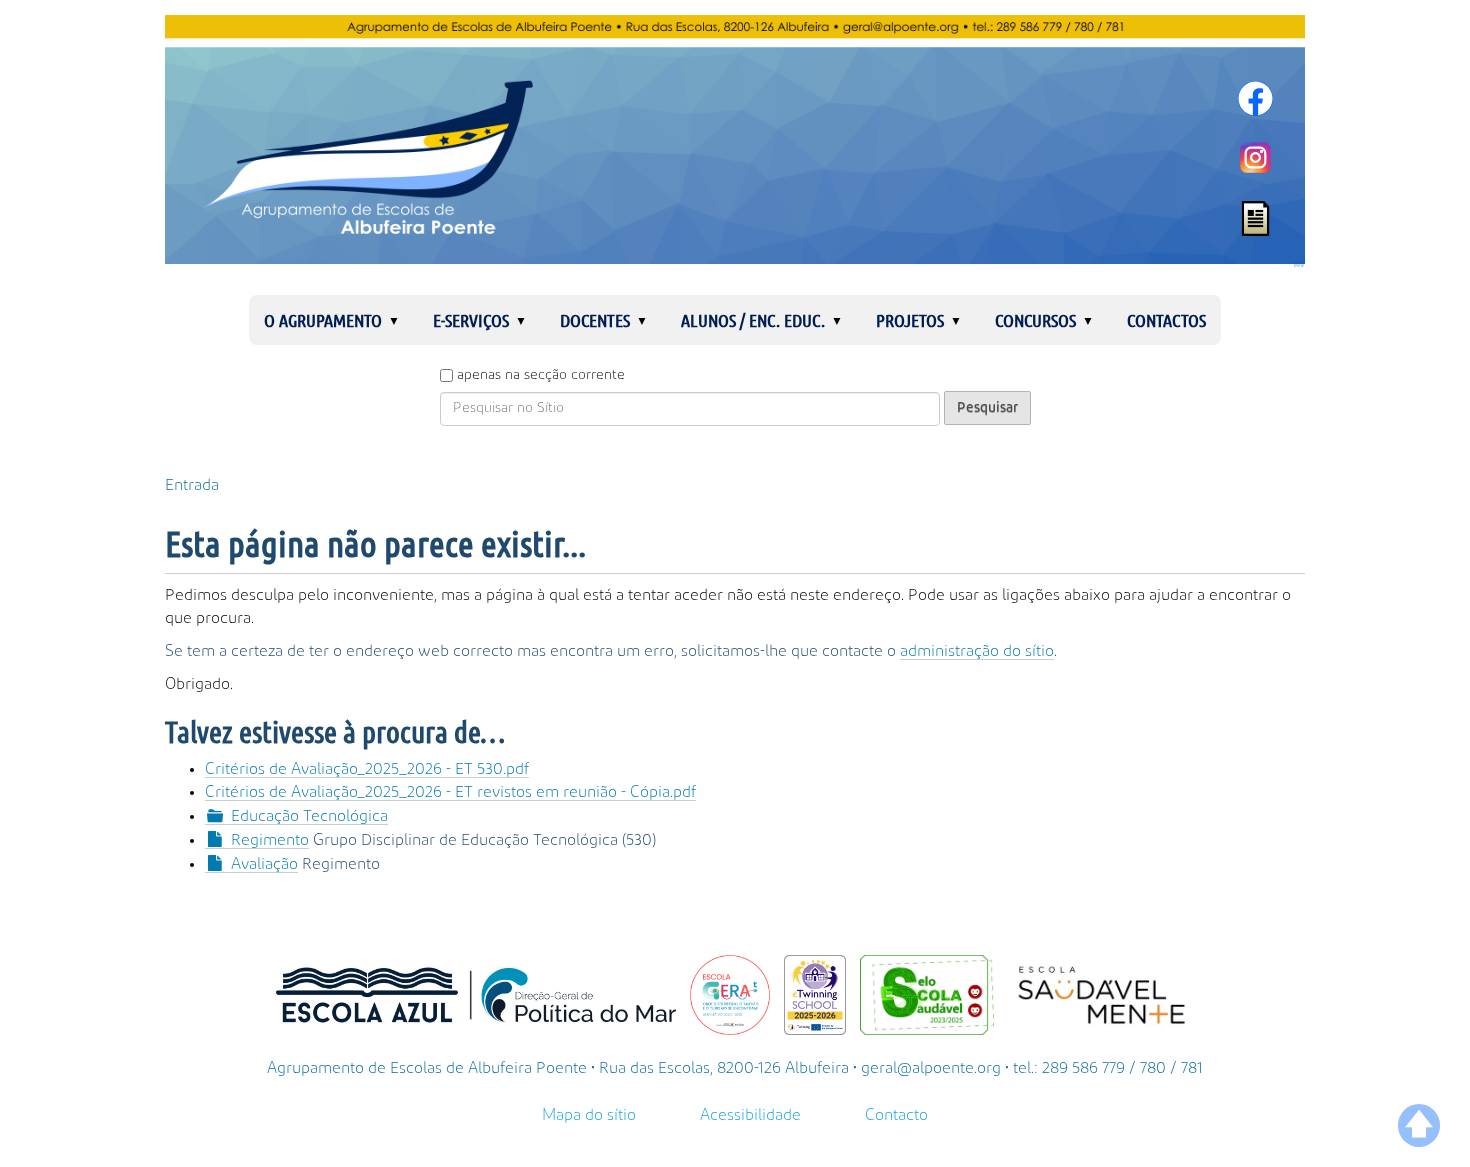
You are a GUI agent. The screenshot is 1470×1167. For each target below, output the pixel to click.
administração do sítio (977, 651)
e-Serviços (471, 320)
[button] (402, 320)
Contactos (1166, 320)
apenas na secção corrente (541, 375)
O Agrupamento (323, 320)
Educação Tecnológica (309, 816)
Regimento (270, 840)
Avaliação (264, 864)
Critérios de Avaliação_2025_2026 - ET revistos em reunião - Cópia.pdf (450, 792)
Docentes (595, 320)
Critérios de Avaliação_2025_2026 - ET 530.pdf (367, 769)
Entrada (192, 485)
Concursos (1035, 320)
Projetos (910, 320)
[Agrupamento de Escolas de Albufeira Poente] (735, 139)
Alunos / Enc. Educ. (753, 320)
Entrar (1299, 266)
